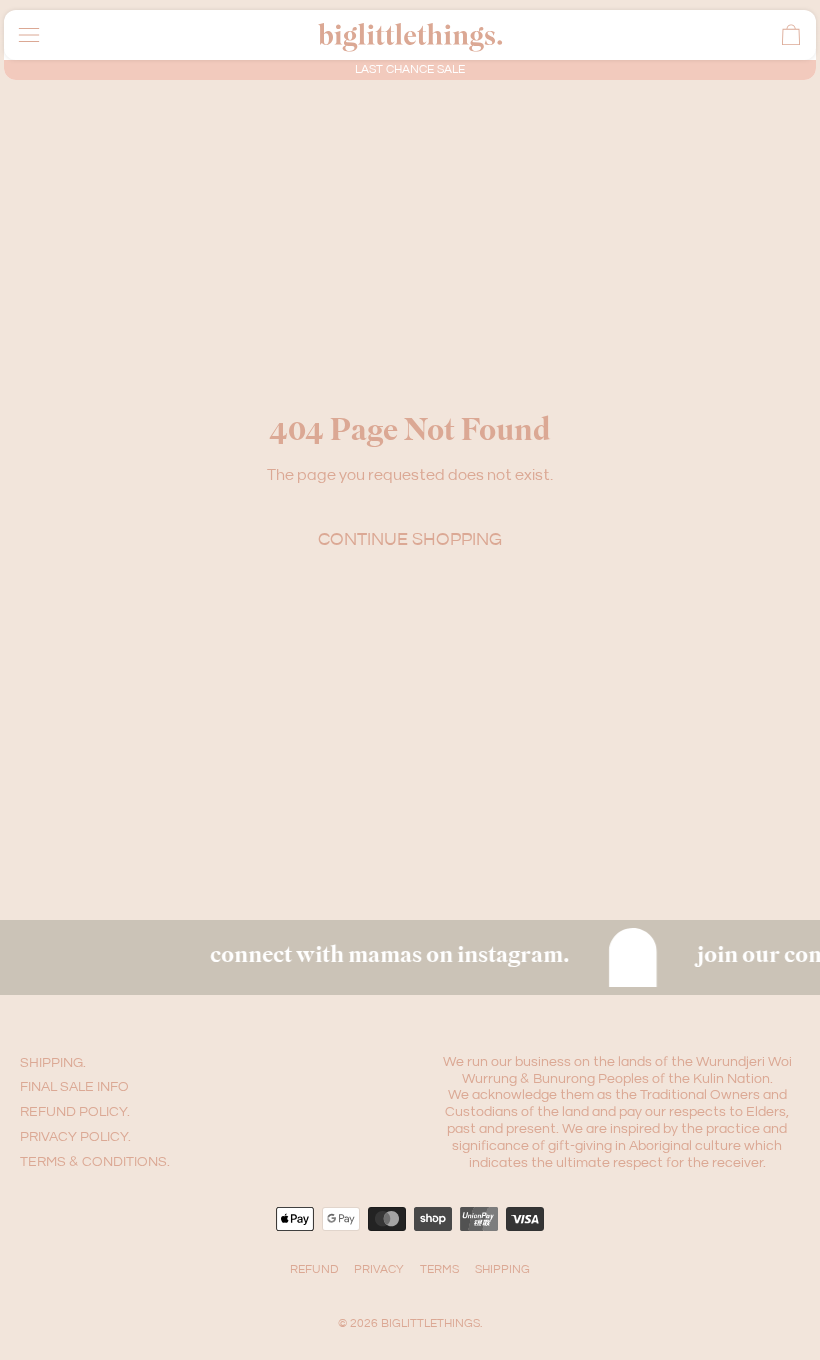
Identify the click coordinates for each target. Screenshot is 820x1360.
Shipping (502, 1269)
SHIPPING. (53, 1063)
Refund (314, 1269)
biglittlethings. (431, 1323)
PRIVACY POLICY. (75, 1137)
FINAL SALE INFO (74, 1087)
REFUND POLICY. (75, 1112)
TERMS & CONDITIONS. (95, 1162)
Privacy (379, 1269)
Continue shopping (410, 539)
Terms (439, 1269)
